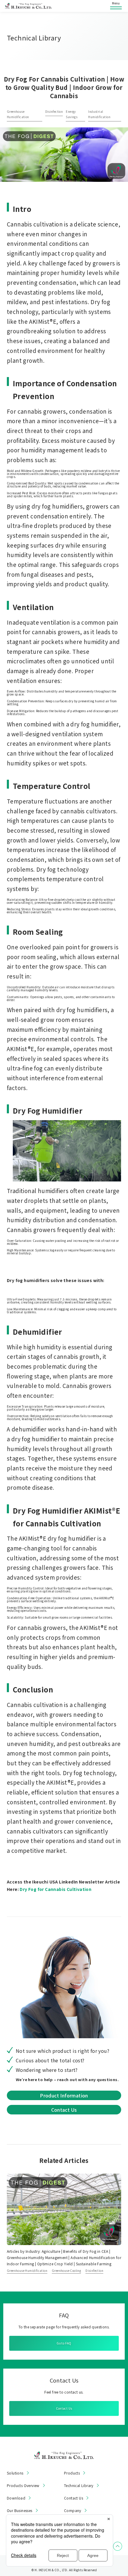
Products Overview (23, 2486)
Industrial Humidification (99, 114)
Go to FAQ (64, 2343)
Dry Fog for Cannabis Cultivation (56, 1889)
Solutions (15, 2473)
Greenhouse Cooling (66, 2271)
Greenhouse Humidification (18, 114)
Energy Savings (72, 114)
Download (16, 2498)
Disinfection (54, 111)
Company (73, 2511)
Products (72, 2473)
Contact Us (64, 2110)
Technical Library (79, 2486)
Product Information (64, 2095)
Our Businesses (20, 2511)
